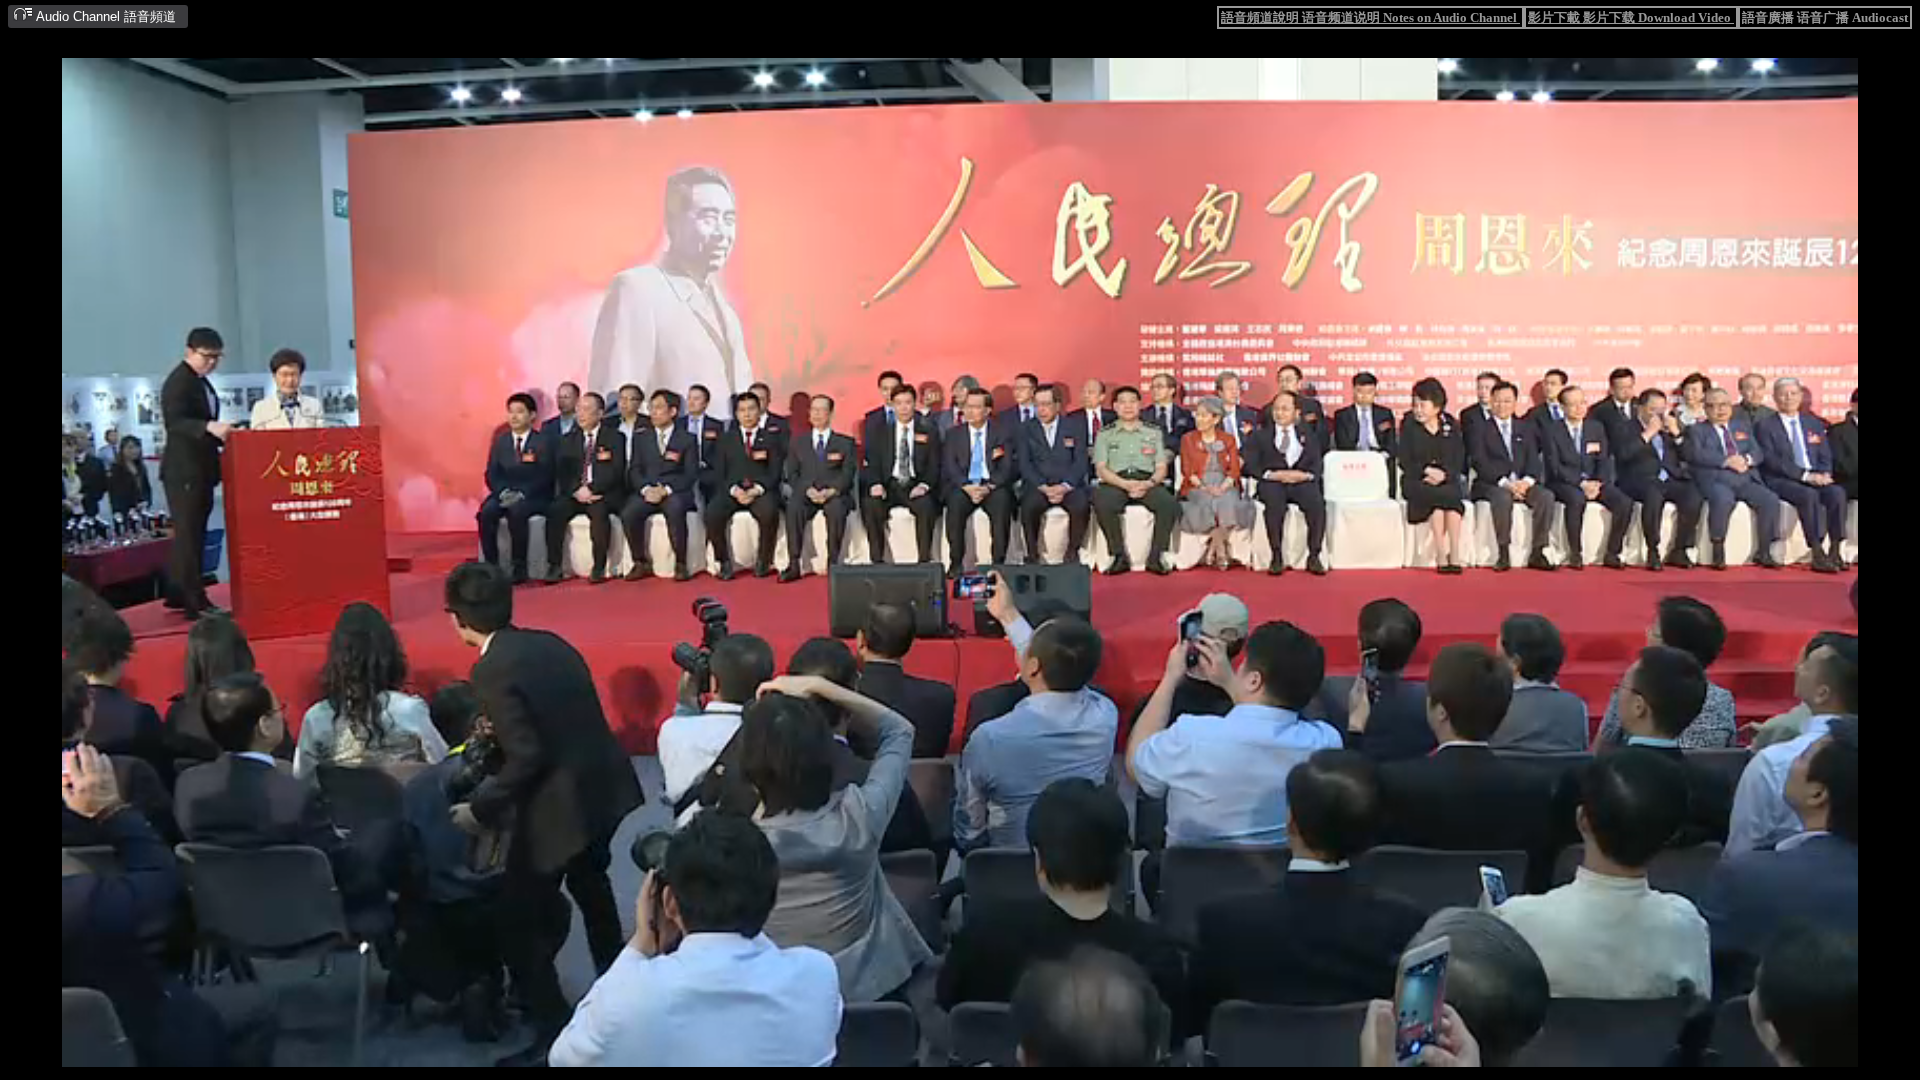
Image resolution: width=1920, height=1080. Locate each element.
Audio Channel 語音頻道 (104, 16)
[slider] (898, 1053)
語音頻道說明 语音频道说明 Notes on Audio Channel (1370, 17)
